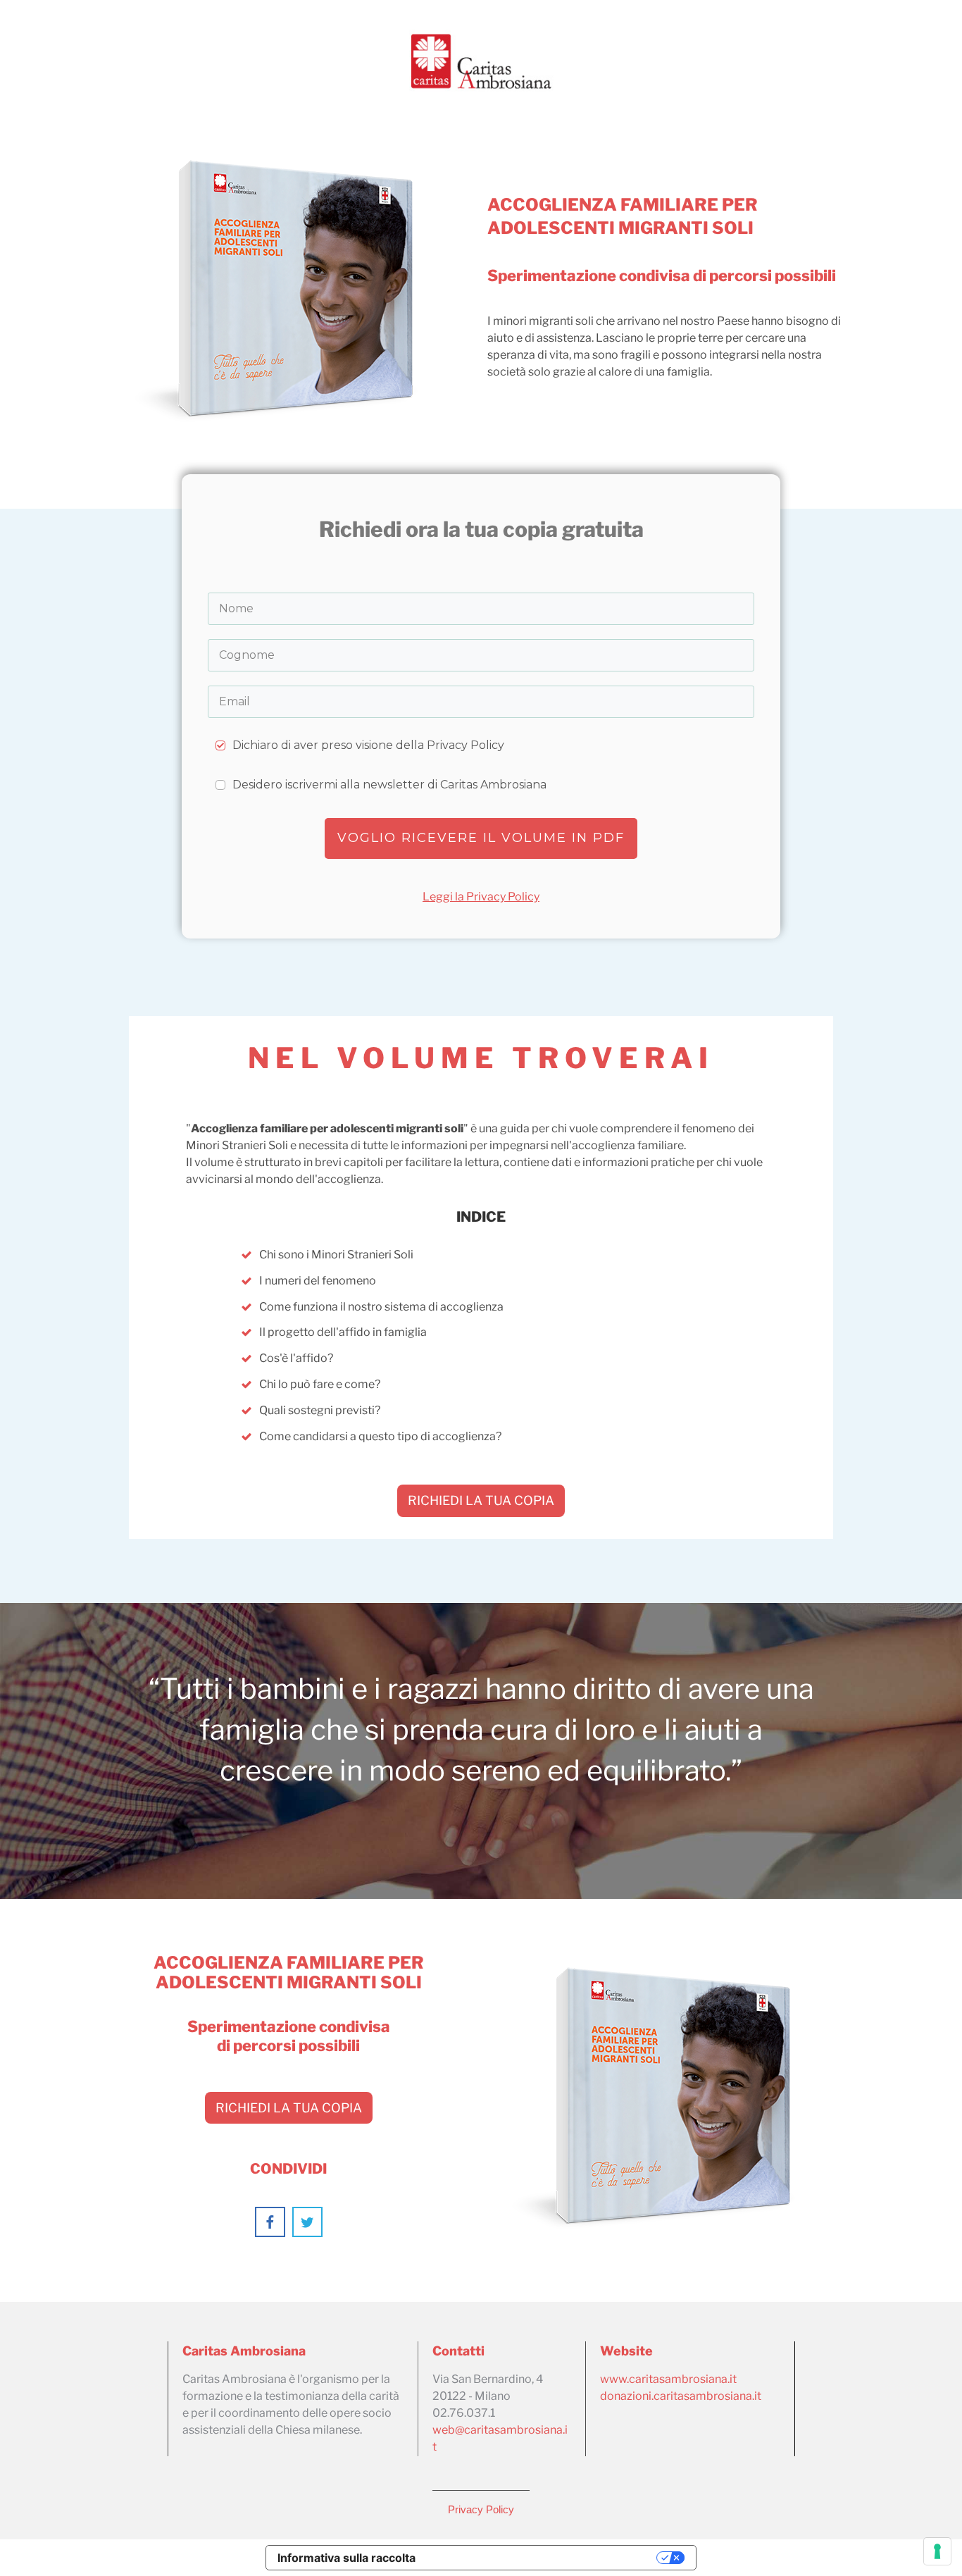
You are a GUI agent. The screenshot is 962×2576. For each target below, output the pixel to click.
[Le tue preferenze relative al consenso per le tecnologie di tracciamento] (937, 2551)
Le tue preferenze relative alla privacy (543, 2558)
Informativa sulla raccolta (346, 2558)
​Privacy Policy (481, 2509)
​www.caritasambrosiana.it (668, 2379)
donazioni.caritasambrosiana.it (681, 2396)
